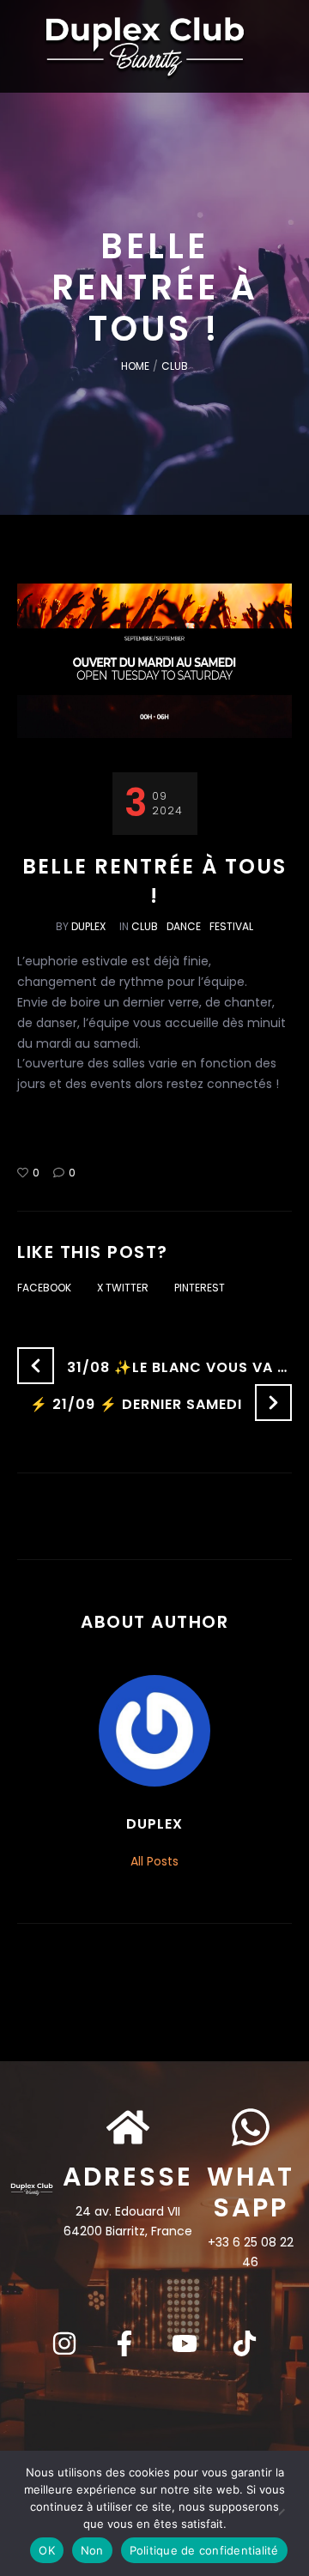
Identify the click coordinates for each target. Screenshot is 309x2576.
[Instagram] (64, 2343)
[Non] (288, 2513)
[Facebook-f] (124, 2343)
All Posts (154, 1861)
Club (175, 366)
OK (47, 2550)
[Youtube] (185, 2343)
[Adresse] (128, 2127)
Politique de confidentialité (204, 2550)
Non (92, 2550)
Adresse (128, 2177)
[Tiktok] (245, 2343)
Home (135, 366)
